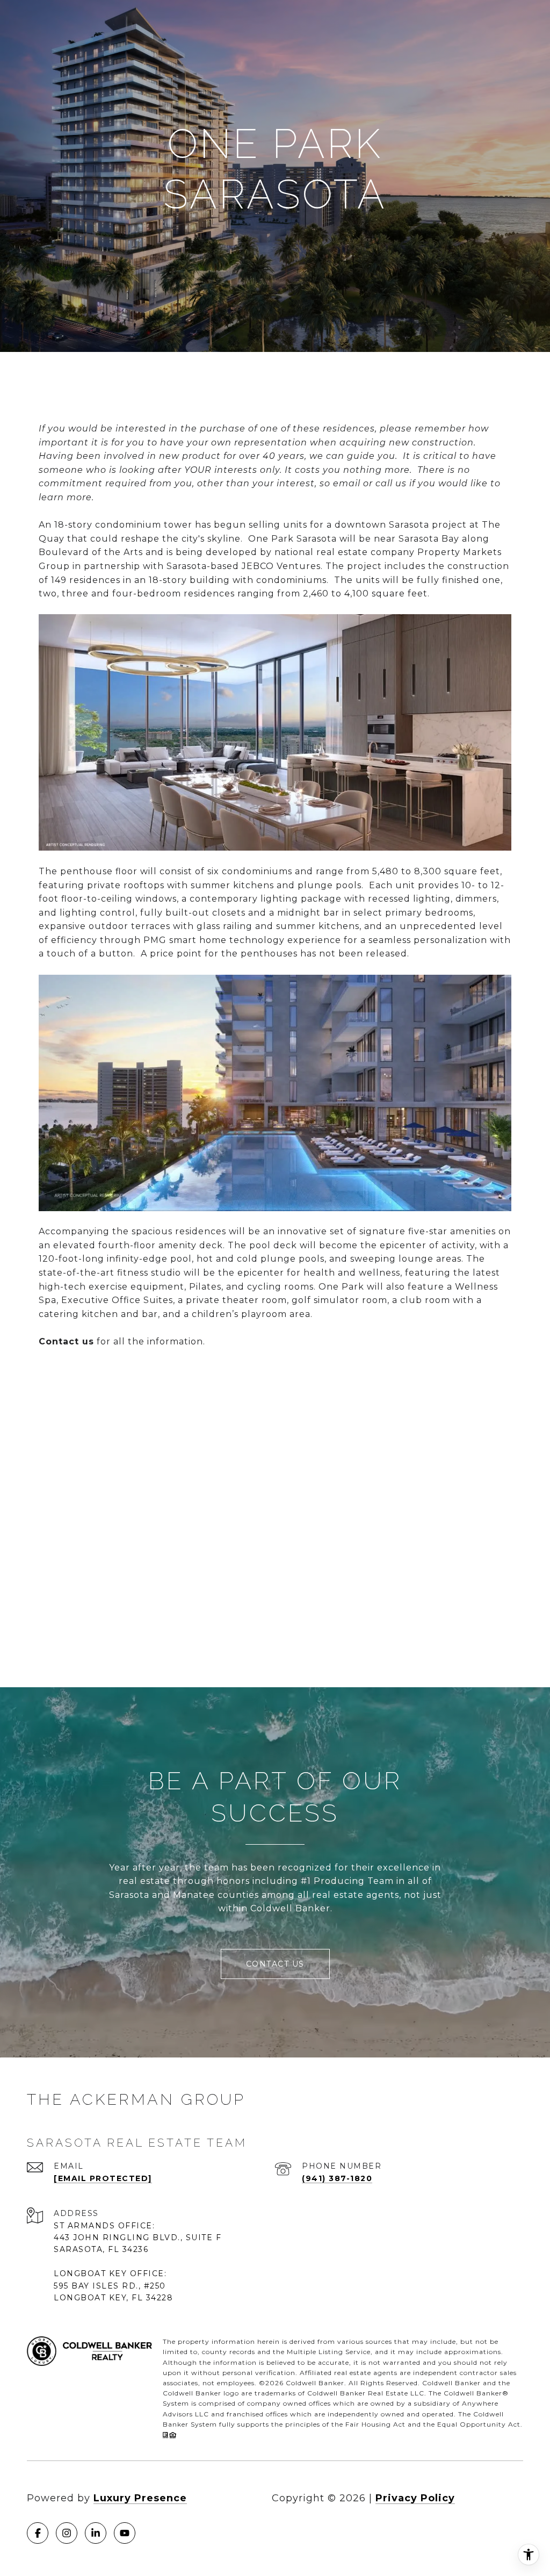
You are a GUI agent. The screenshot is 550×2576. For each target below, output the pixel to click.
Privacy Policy (415, 2498)
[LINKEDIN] (96, 2533)
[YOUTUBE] (125, 2533)
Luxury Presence (140, 2498)
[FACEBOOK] (38, 2533)
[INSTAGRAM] (67, 2533)
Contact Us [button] (275, 1964)
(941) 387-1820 (337, 2178)
